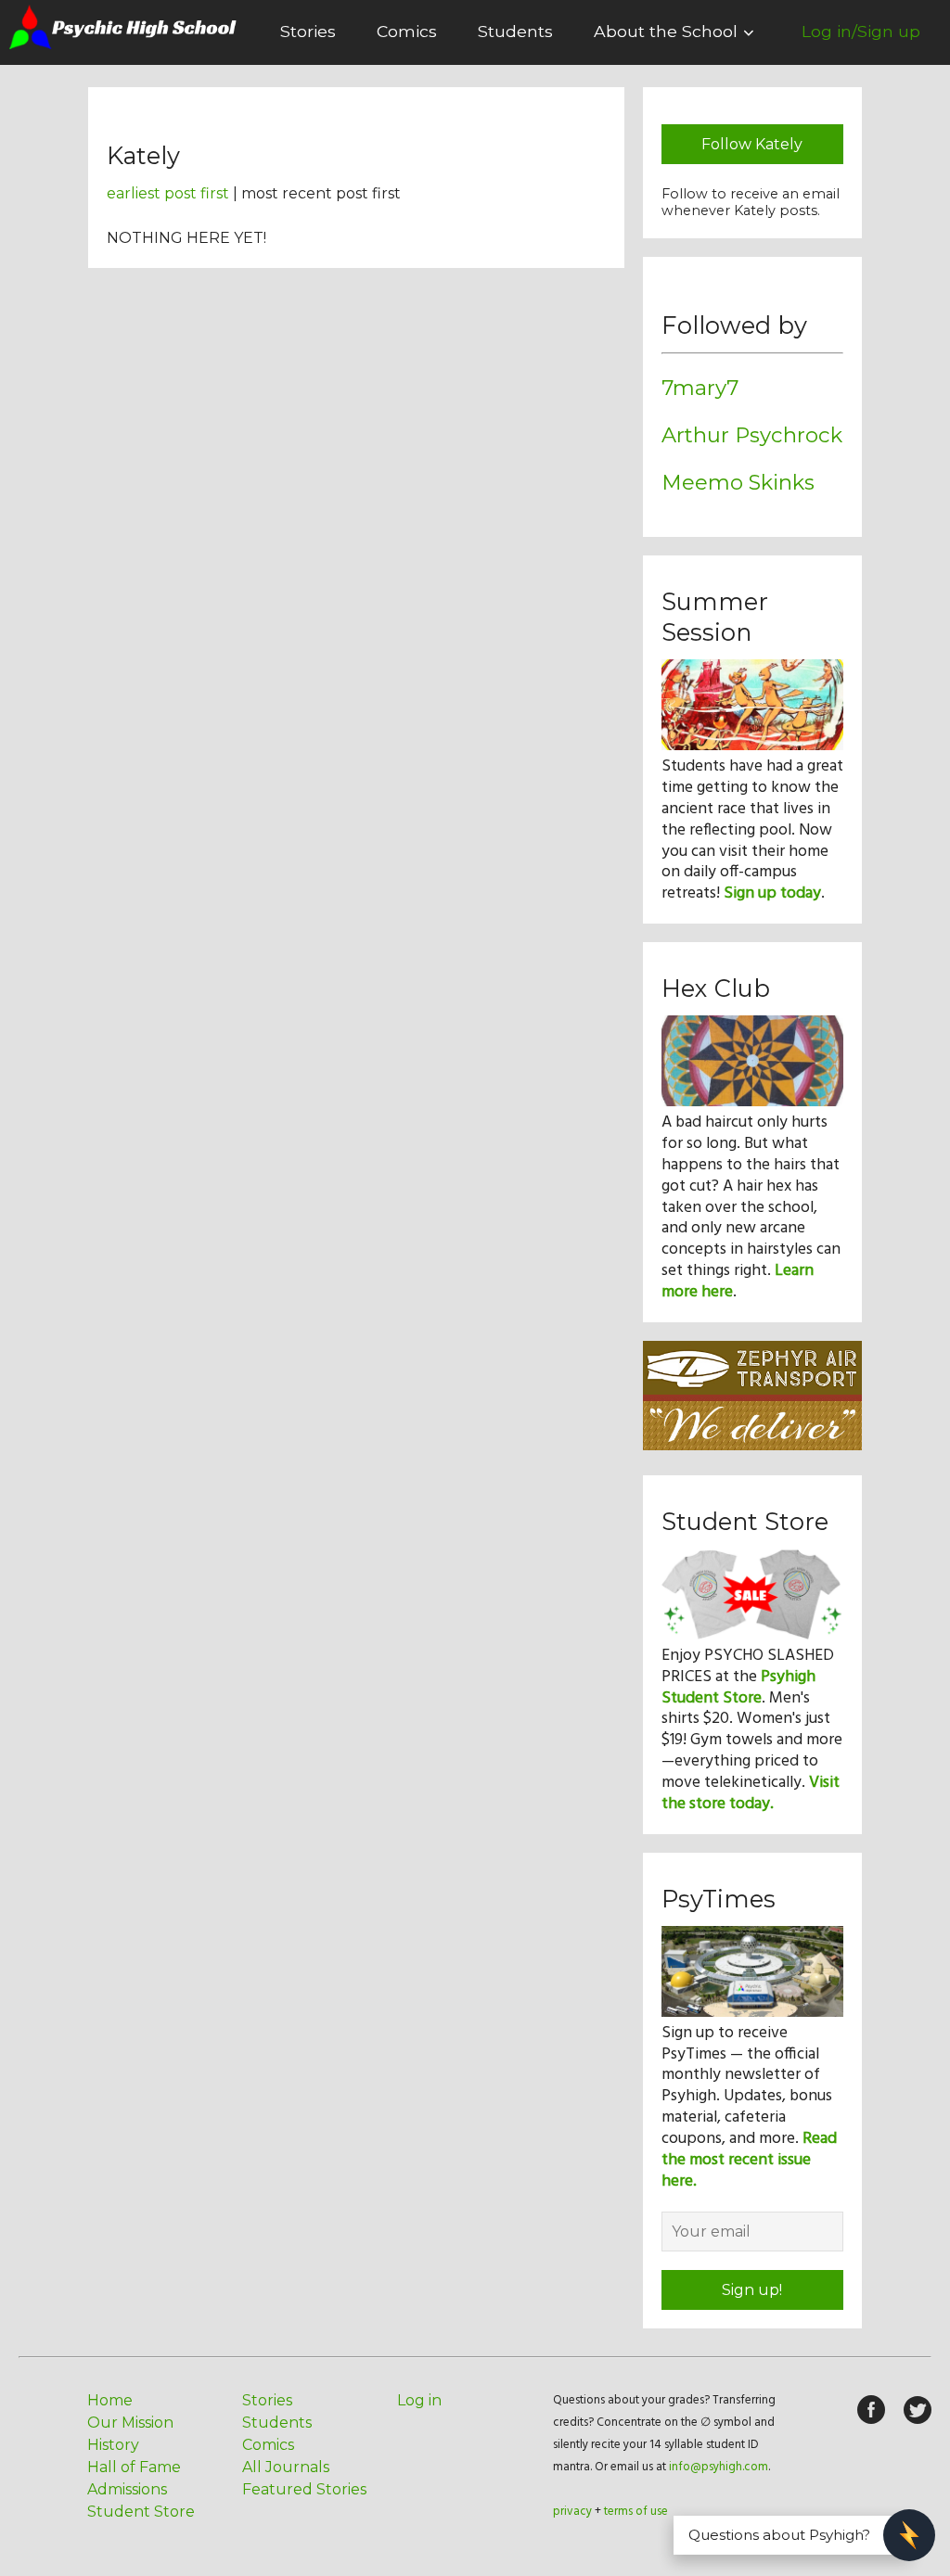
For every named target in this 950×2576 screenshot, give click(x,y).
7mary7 (700, 388)
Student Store (141, 2512)
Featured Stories (304, 2489)
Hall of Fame (134, 2467)
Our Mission (130, 2423)
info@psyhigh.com (719, 2467)
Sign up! (752, 2290)
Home (110, 2400)
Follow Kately (752, 144)
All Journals (286, 2467)
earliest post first (168, 193)
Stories (308, 31)
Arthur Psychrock (752, 435)
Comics (407, 31)
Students (515, 31)
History (113, 2445)
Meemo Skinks (738, 482)
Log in (419, 2400)
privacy (572, 2512)
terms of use (636, 2512)
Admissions (127, 2489)
